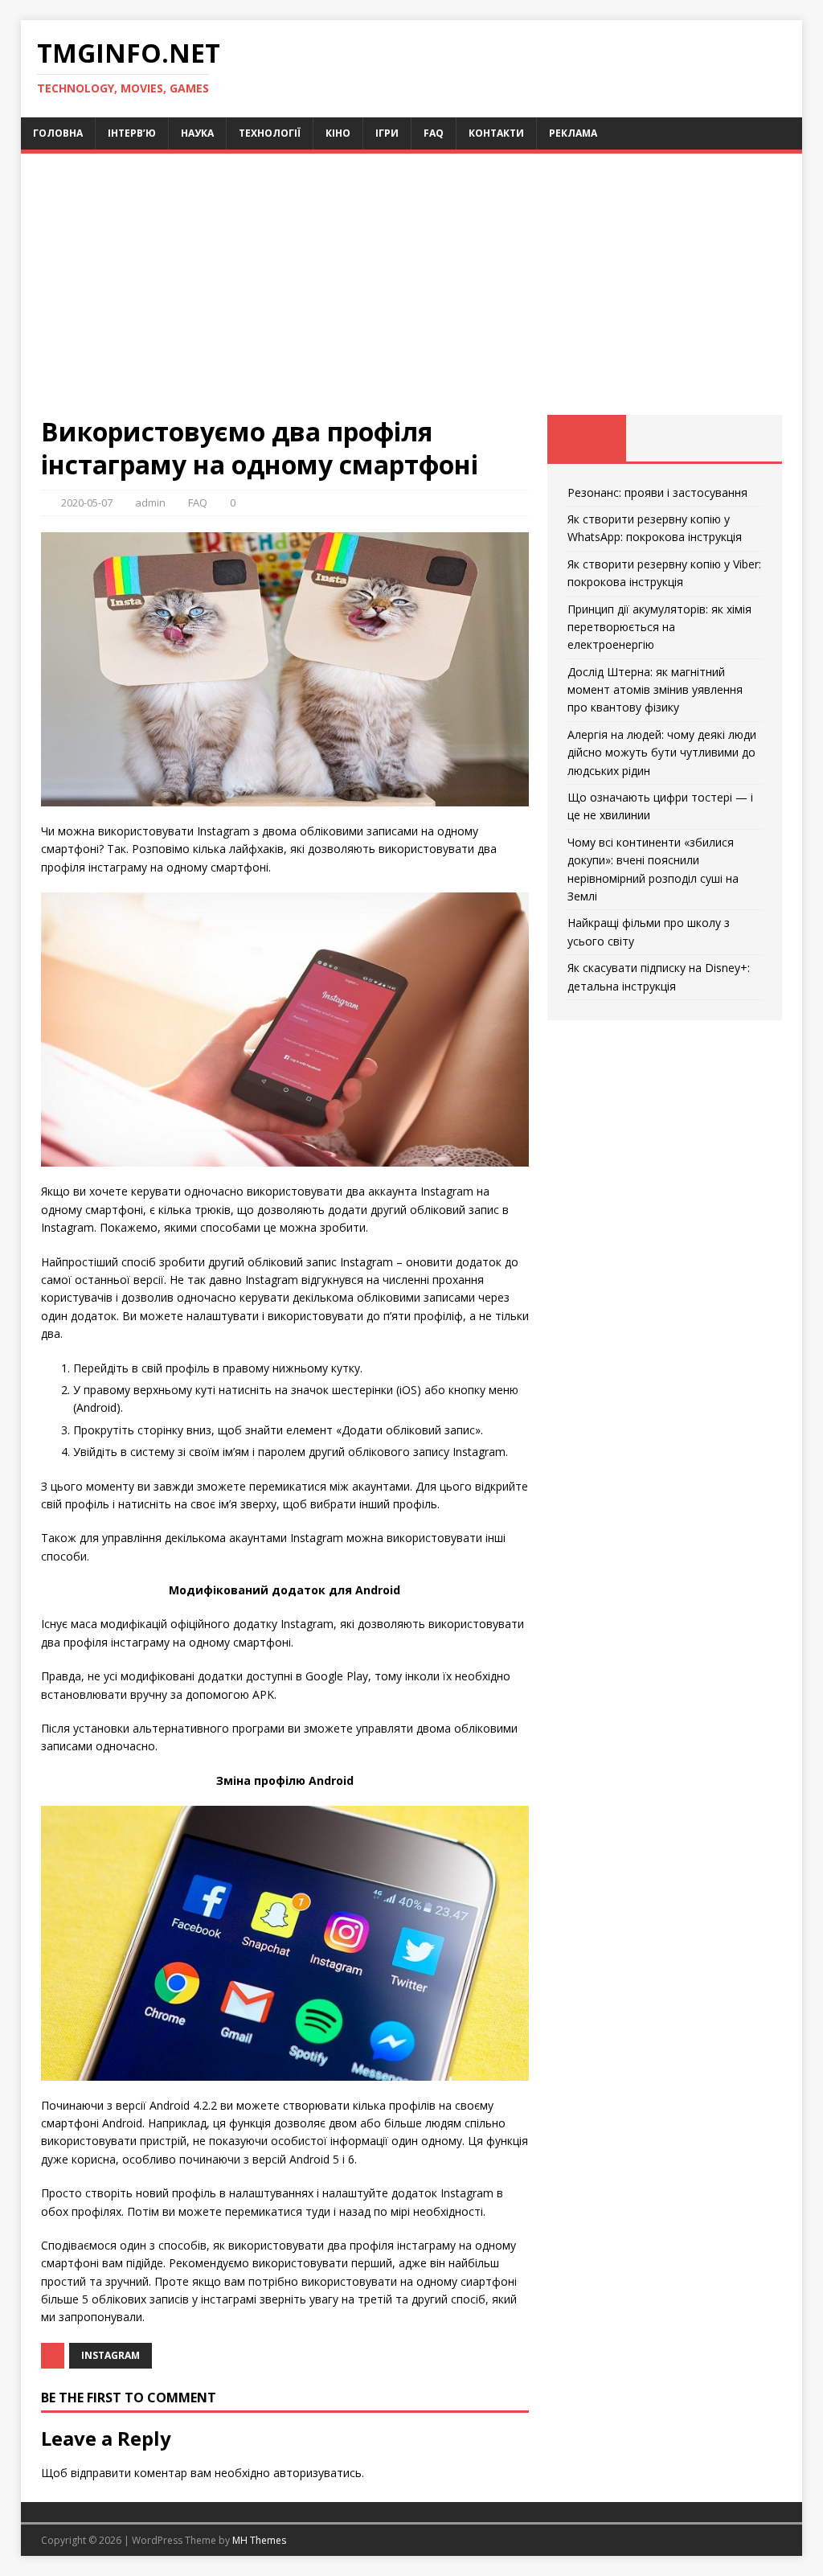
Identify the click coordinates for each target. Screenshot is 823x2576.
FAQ (434, 133)
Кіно (338, 133)
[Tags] (665, 438)
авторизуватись (317, 2473)
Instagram (111, 2355)
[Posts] (586, 438)
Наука (197, 133)
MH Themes (259, 2540)
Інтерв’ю (132, 133)
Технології (270, 133)
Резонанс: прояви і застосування (657, 492)
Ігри (387, 133)
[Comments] (743, 438)
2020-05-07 (87, 502)
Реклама (573, 133)
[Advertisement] (412, 294)
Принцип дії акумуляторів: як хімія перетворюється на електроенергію (659, 627)
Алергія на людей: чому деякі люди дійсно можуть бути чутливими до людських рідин (662, 753)
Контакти (496, 133)
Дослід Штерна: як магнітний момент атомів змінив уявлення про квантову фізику (655, 690)
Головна (58, 133)
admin (150, 502)
